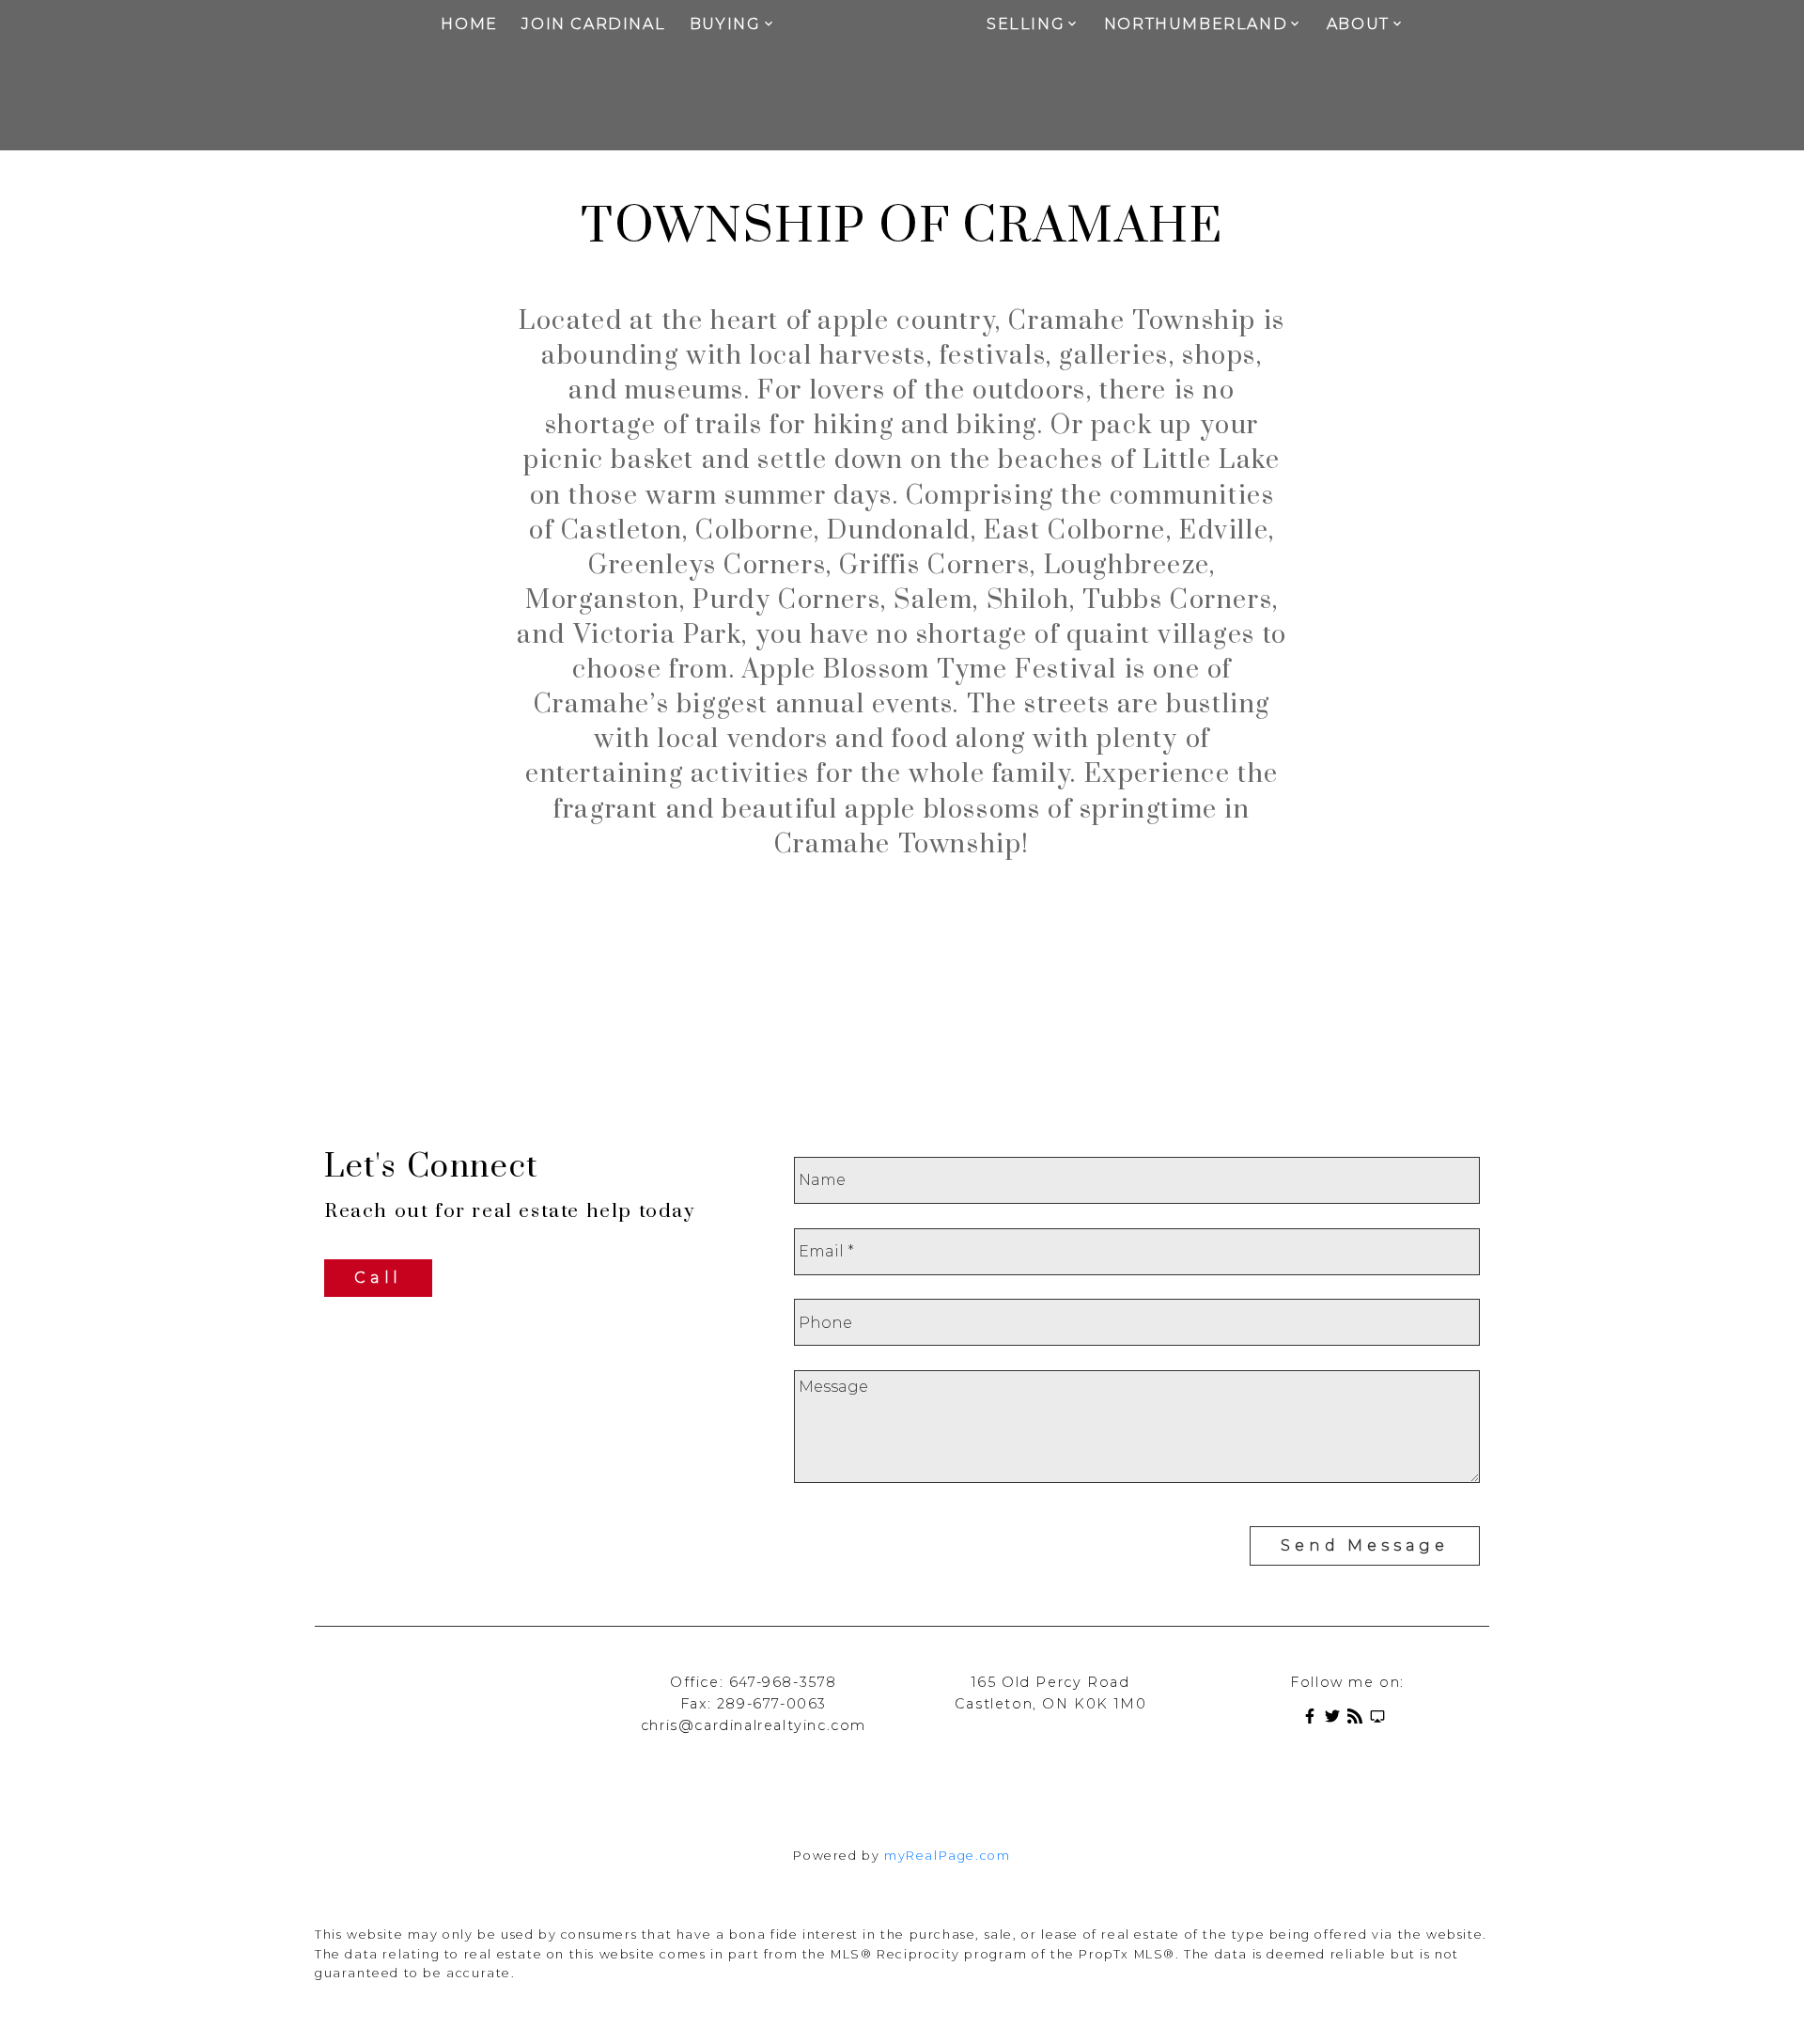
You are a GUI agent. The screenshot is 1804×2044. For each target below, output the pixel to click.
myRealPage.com (947, 1856)
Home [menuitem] (469, 24)
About (1358, 24)
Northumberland (1196, 24)
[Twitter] (1336, 1719)
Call (378, 1278)
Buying (725, 24)
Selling (1026, 24)
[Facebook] (1314, 1719)
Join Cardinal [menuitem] (593, 24)
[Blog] (1359, 1719)
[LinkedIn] (1381, 1719)
